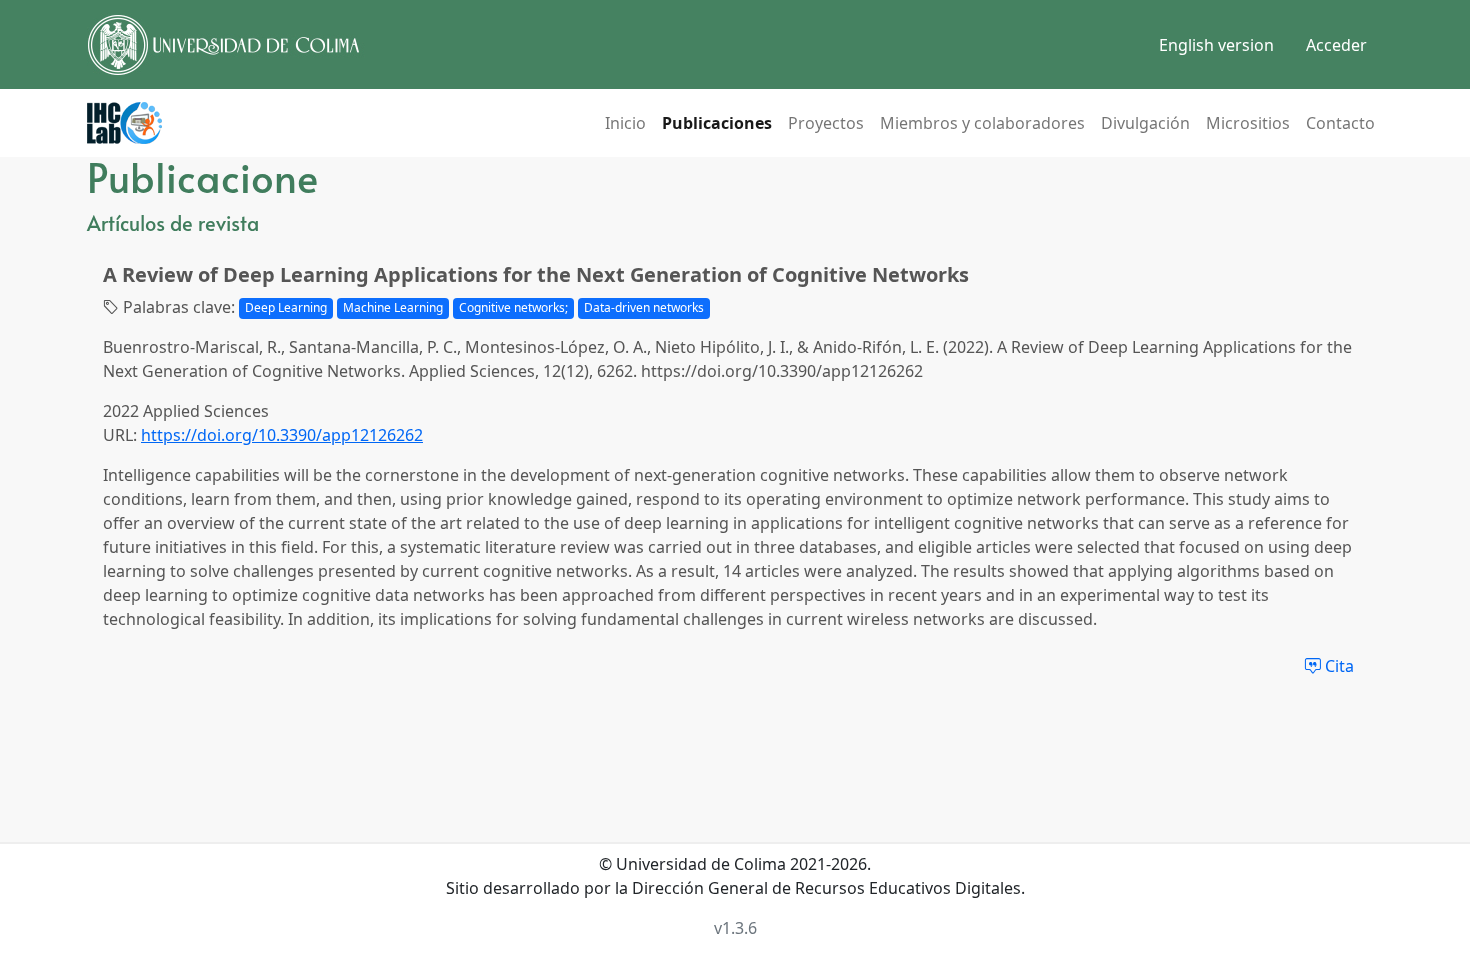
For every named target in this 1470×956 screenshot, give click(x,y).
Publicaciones (717, 123)
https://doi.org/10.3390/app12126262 (282, 435)
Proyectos (826, 123)
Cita (1337, 666)
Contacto (1340, 123)
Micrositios (1248, 123)
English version (1216, 45)
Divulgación (1145, 123)
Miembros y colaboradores (982, 123)
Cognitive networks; (513, 307)
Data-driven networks (644, 307)
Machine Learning (393, 307)
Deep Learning (286, 307)
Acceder (1336, 45)
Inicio (625, 123)
